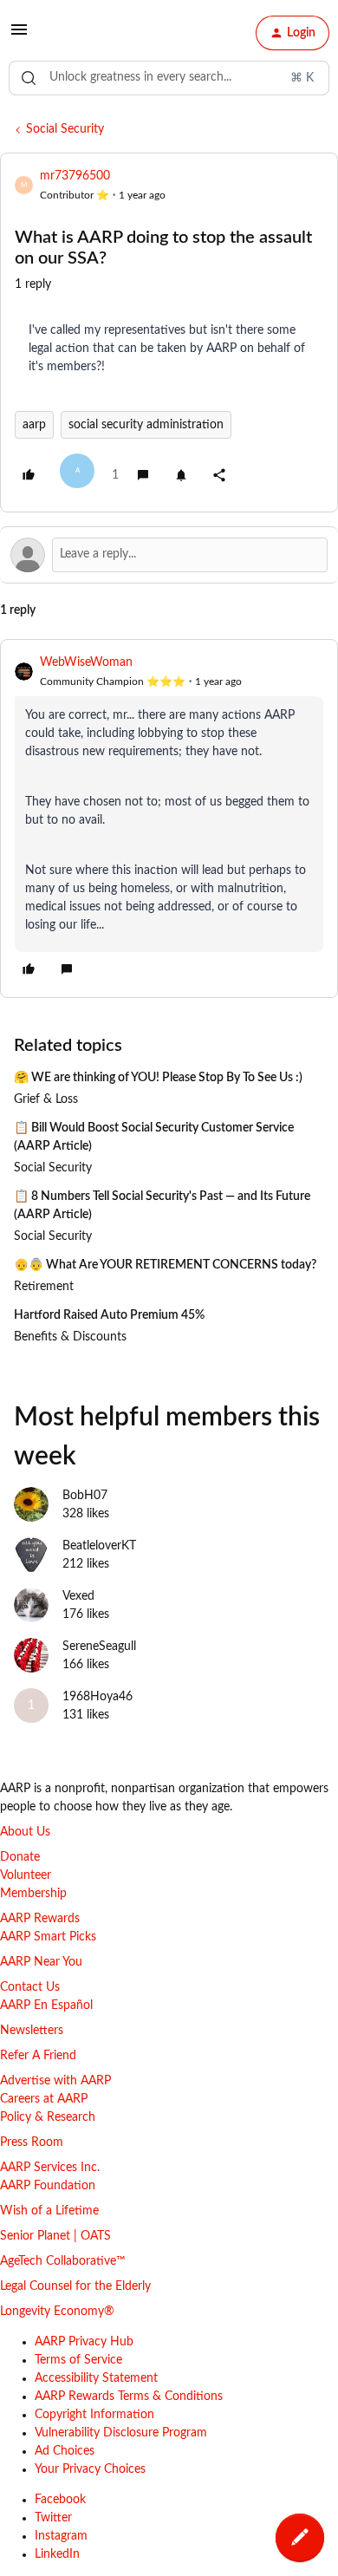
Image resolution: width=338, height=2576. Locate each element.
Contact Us (30, 1987)
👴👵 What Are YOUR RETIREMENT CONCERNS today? (165, 1265)
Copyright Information (94, 2415)
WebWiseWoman (86, 662)
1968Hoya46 (97, 1697)
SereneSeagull (99, 1647)
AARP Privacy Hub (84, 2342)
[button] (19, 36)
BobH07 (85, 1496)
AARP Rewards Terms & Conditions (129, 2397)
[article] (169, 818)
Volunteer (26, 1875)
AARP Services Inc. (50, 2168)
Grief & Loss (46, 1099)
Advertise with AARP (55, 2081)
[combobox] (169, 78)
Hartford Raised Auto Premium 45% (109, 1315)
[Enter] (29, 78)
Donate (20, 1857)
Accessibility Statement (96, 2378)
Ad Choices (65, 2451)
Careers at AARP (44, 2099)
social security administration (146, 425)
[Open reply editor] (169, 555)
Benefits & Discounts (70, 1337)
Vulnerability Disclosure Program (121, 2433)
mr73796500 (75, 176)
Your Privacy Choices (90, 2469)
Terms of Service (78, 2360)
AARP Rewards (40, 1919)
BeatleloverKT (99, 1546)
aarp (34, 425)
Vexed (78, 1596)
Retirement (44, 1287)
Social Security (65, 129)
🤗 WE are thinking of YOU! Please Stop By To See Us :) (158, 1078)
